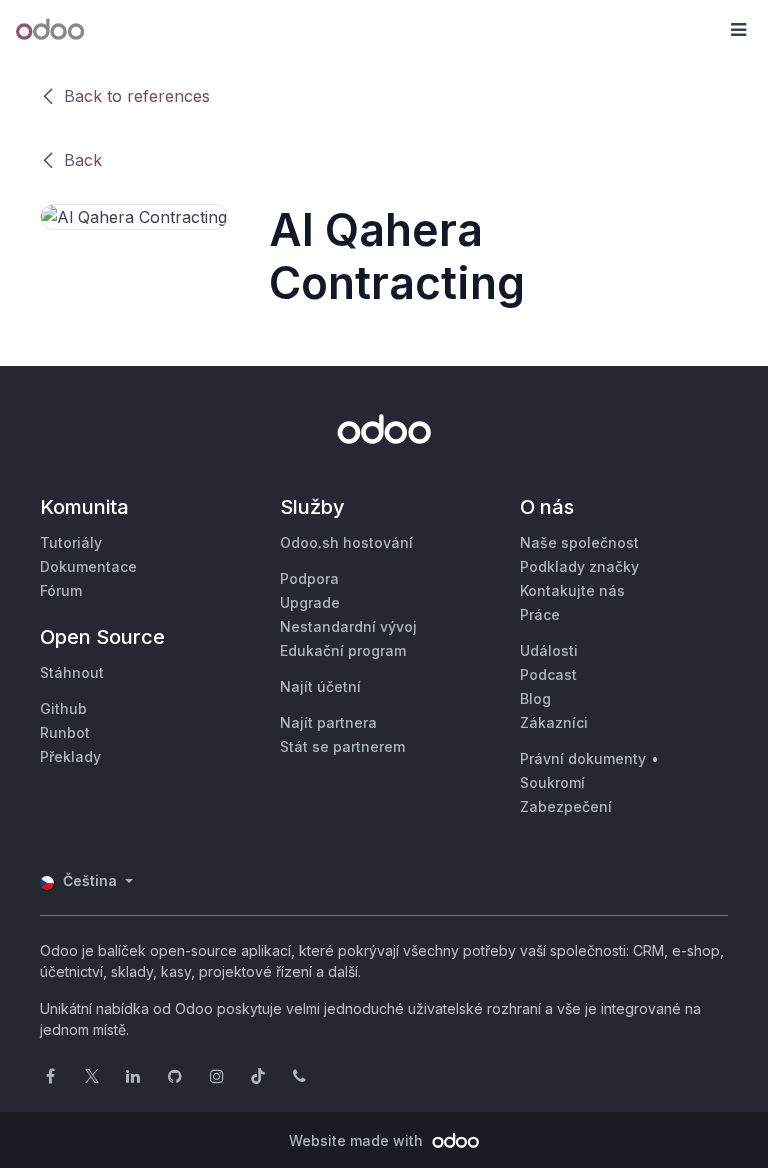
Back (83, 160)
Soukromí (552, 782)
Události (549, 650)
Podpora (309, 578)
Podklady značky (579, 566)
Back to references (137, 96)
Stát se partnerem (342, 746)
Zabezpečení (566, 806)
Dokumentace (88, 566)
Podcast (548, 674)
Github (63, 708)
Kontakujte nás (572, 590)
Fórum (61, 590)
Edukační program (343, 650)
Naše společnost (579, 542)
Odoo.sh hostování (346, 542)
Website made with (358, 1140)
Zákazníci (554, 722)
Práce (540, 614)
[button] (738, 30)
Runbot (65, 732)
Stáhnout (72, 672)
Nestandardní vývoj (348, 626)
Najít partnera (328, 722)
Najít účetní (320, 686)
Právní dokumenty (583, 758)
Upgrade (310, 602)
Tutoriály (71, 542)
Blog (535, 698)
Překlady (70, 756)
